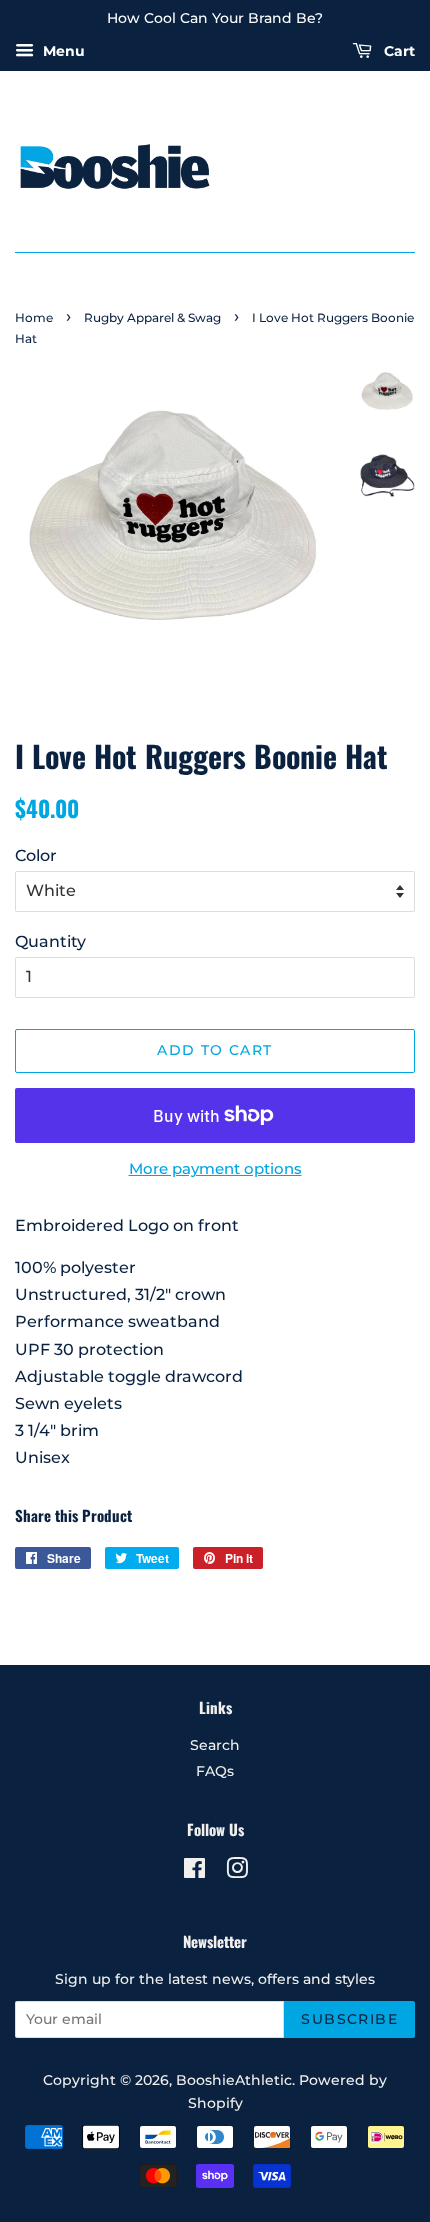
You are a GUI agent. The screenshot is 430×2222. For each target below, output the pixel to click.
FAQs (215, 1771)
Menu (62, 51)
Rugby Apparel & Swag (152, 317)
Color (36, 855)
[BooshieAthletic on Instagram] (237, 1872)
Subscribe (349, 2019)
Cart (397, 51)
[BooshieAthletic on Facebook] (194, 1872)
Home (34, 317)
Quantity (50, 941)
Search (215, 1745)
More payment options (215, 1168)
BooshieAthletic (234, 2080)
